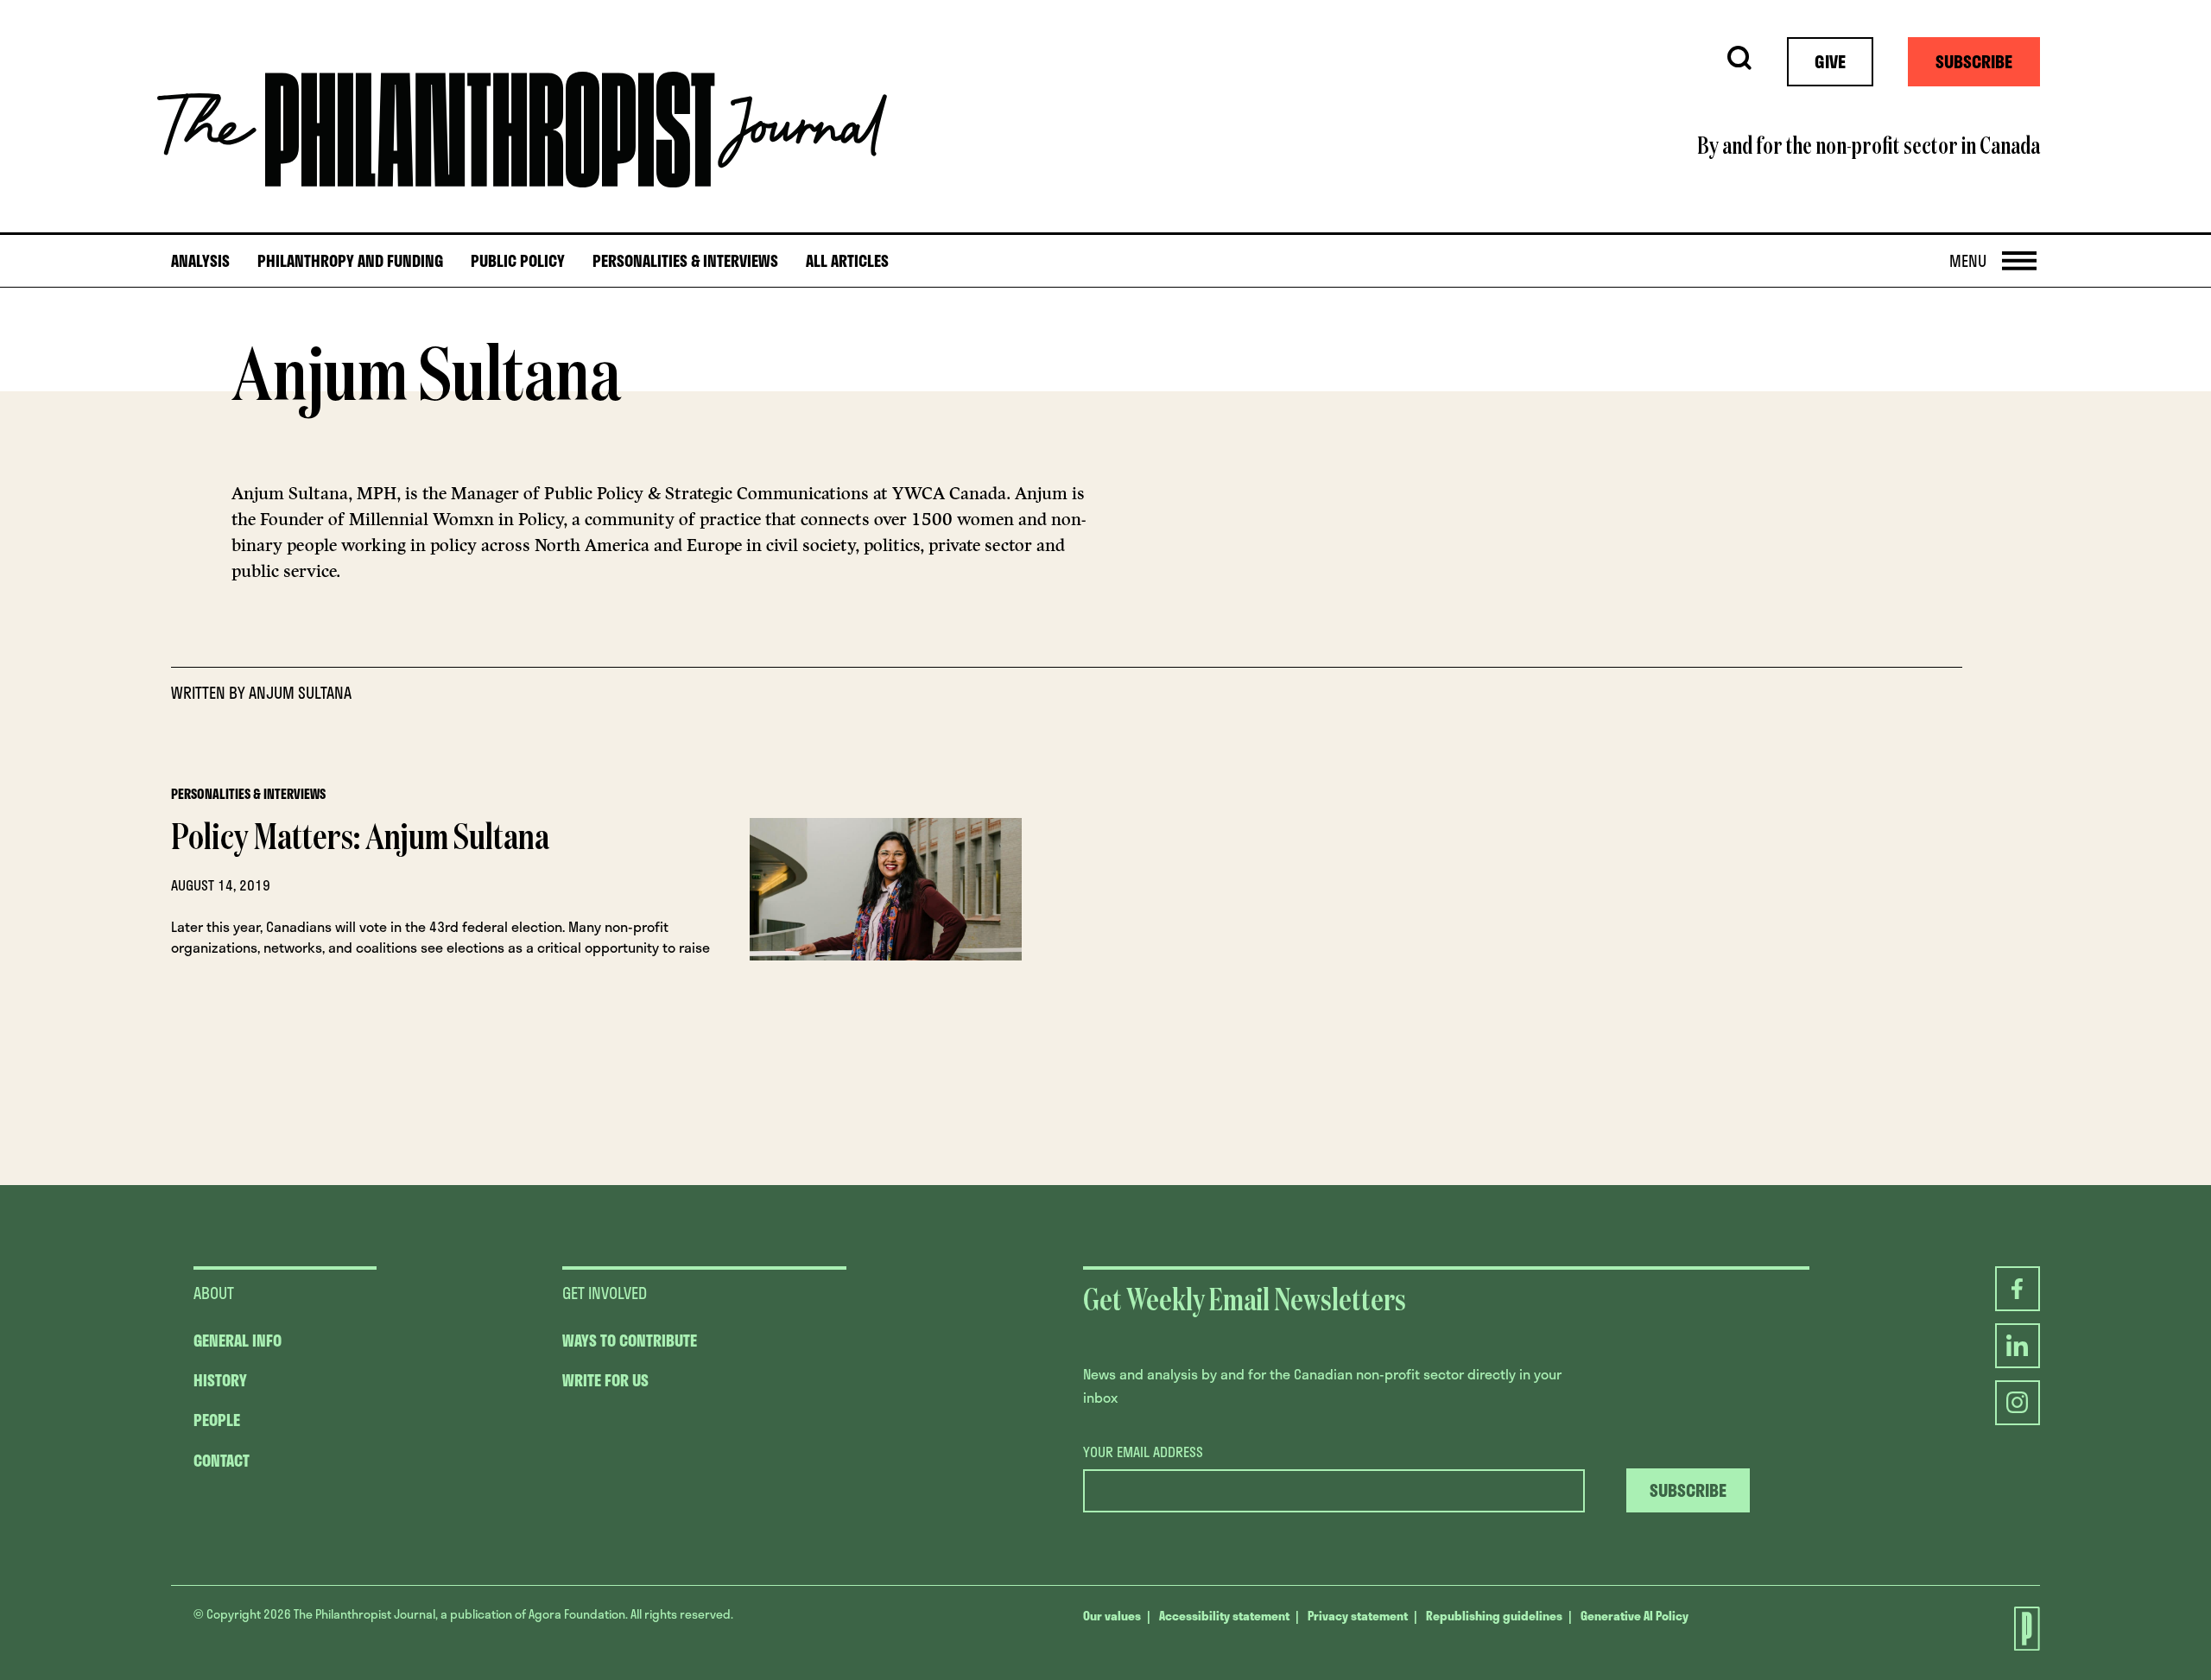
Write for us (605, 1380)
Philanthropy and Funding (350, 261)
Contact (222, 1461)
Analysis (200, 261)
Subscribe (1974, 61)
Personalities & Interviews (685, 261)
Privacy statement (1358, 1616)
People (217, 1420)
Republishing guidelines (1494, 1616)
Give (1830, 61)
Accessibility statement (1224, 1616)
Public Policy (518, 261)
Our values (1112, 1616)
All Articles (847, 261)
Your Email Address (1143, 1452)
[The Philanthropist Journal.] (2018, 1629)
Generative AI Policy (1634, 1616)
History (220, 1380)
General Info (238, 1341)
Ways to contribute (630, 1341)
